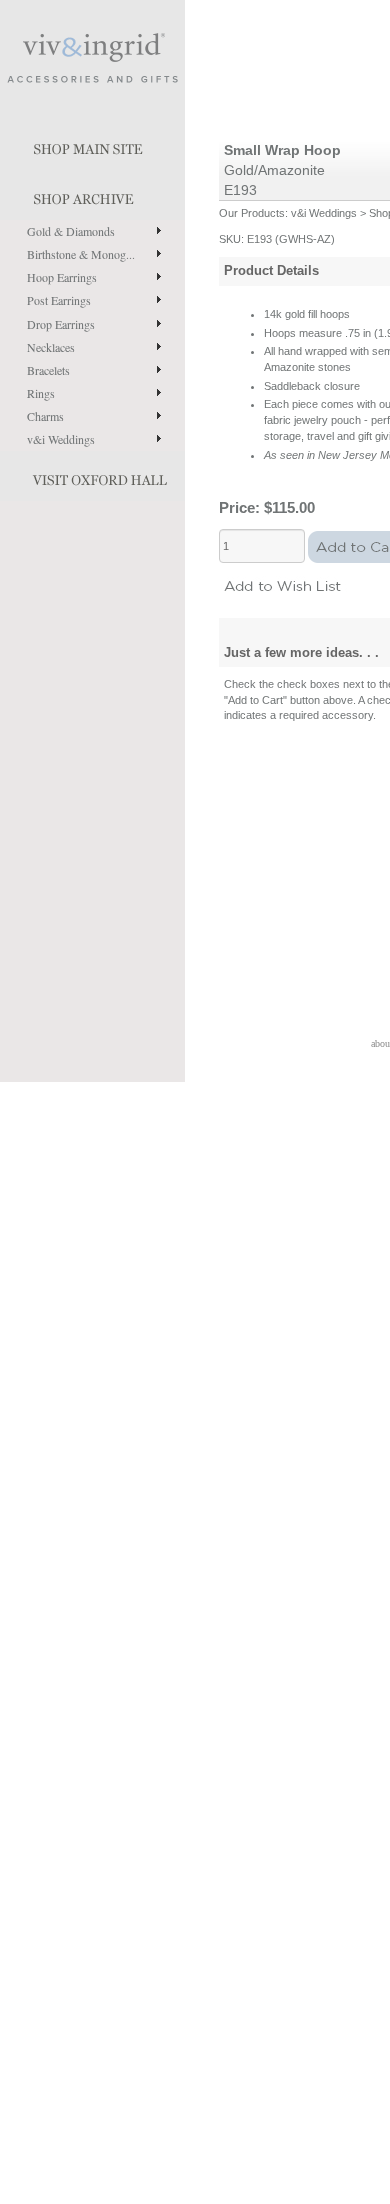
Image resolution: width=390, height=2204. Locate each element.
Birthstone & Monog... (81, 254)
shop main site (92, 145)
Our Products (252, 213)
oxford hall (92, 476)
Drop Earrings (61, 324)
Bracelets (48, 370)
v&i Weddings (61, 439)
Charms (45, 416)
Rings (41, 393)
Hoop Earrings (62, 277)
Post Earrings (59, 300)
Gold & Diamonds (71, 231)
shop (92, 195)
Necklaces (51, 347)
